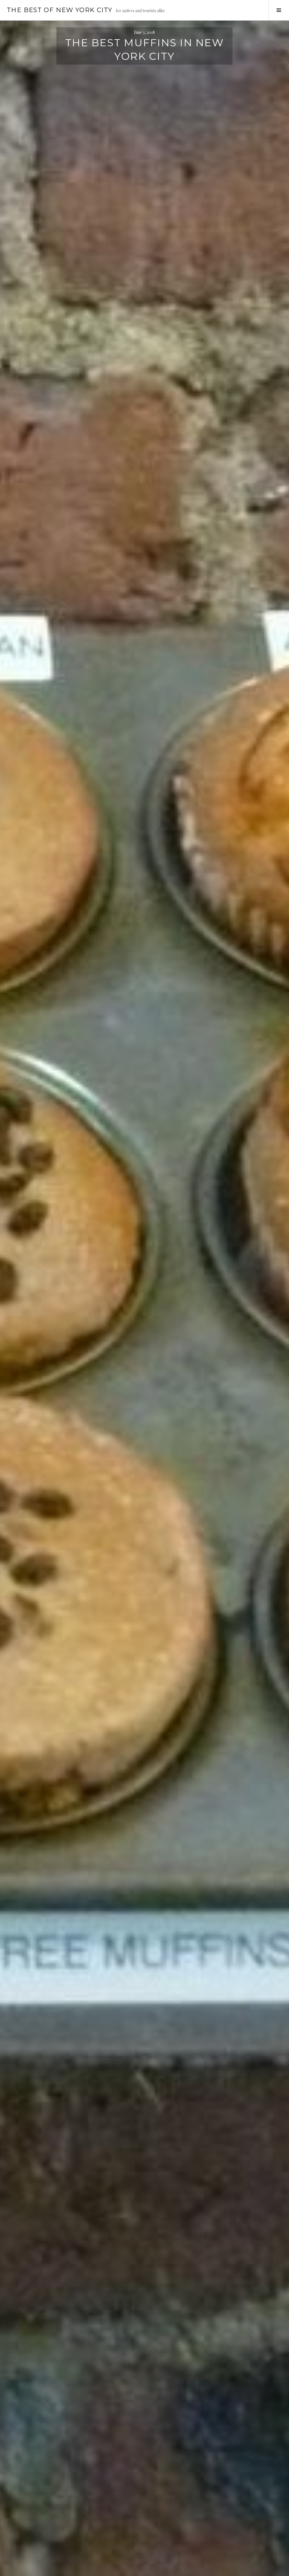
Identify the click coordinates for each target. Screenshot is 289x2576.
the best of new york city (60, 10)
